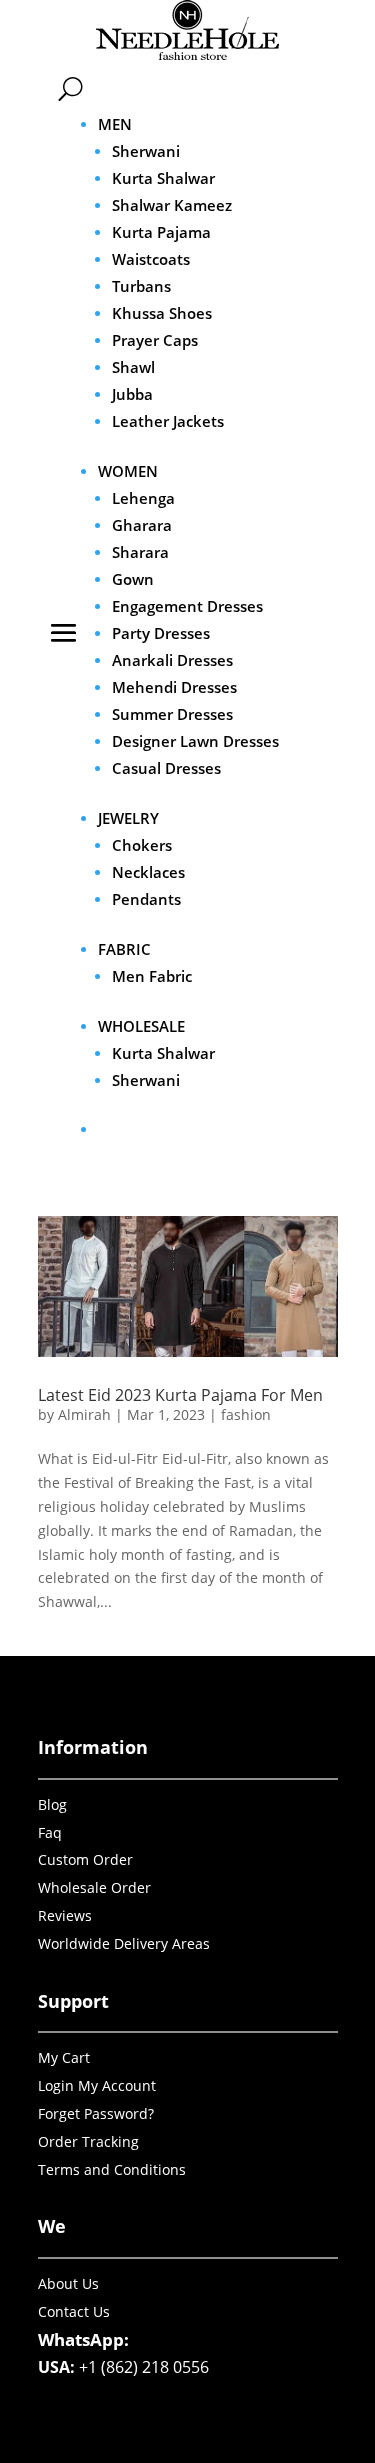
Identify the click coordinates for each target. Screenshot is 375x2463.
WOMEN (128, 471)
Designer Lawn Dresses (195, 741)
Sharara (140, 552)
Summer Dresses (172, 714)
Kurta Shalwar (163, 178)
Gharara (142, 525)
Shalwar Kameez (172, 205)
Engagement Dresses (187, 606)
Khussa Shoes (162, 313)
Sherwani (146, 151)
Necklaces (148, 872)
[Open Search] (71, 89)
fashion (246, 1414)
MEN (115, 124)
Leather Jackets (168, 421)
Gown (133, 579)
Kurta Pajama (161, 232)
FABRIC (124, 949)
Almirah (84, 1414)
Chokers (142, 845)
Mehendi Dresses (174, 687)
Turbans (141, 286)
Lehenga (143, 498)
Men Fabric (152, 976)
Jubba (132, 394)
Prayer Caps (155, 340)
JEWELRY (128, 818)
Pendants (146, 899)
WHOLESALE (141, 1026)
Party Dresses (161, 633)
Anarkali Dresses (172, 660)
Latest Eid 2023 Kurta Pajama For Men (180, 1395)
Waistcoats (151, 259)
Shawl (133, 367)
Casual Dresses (166, 768)
